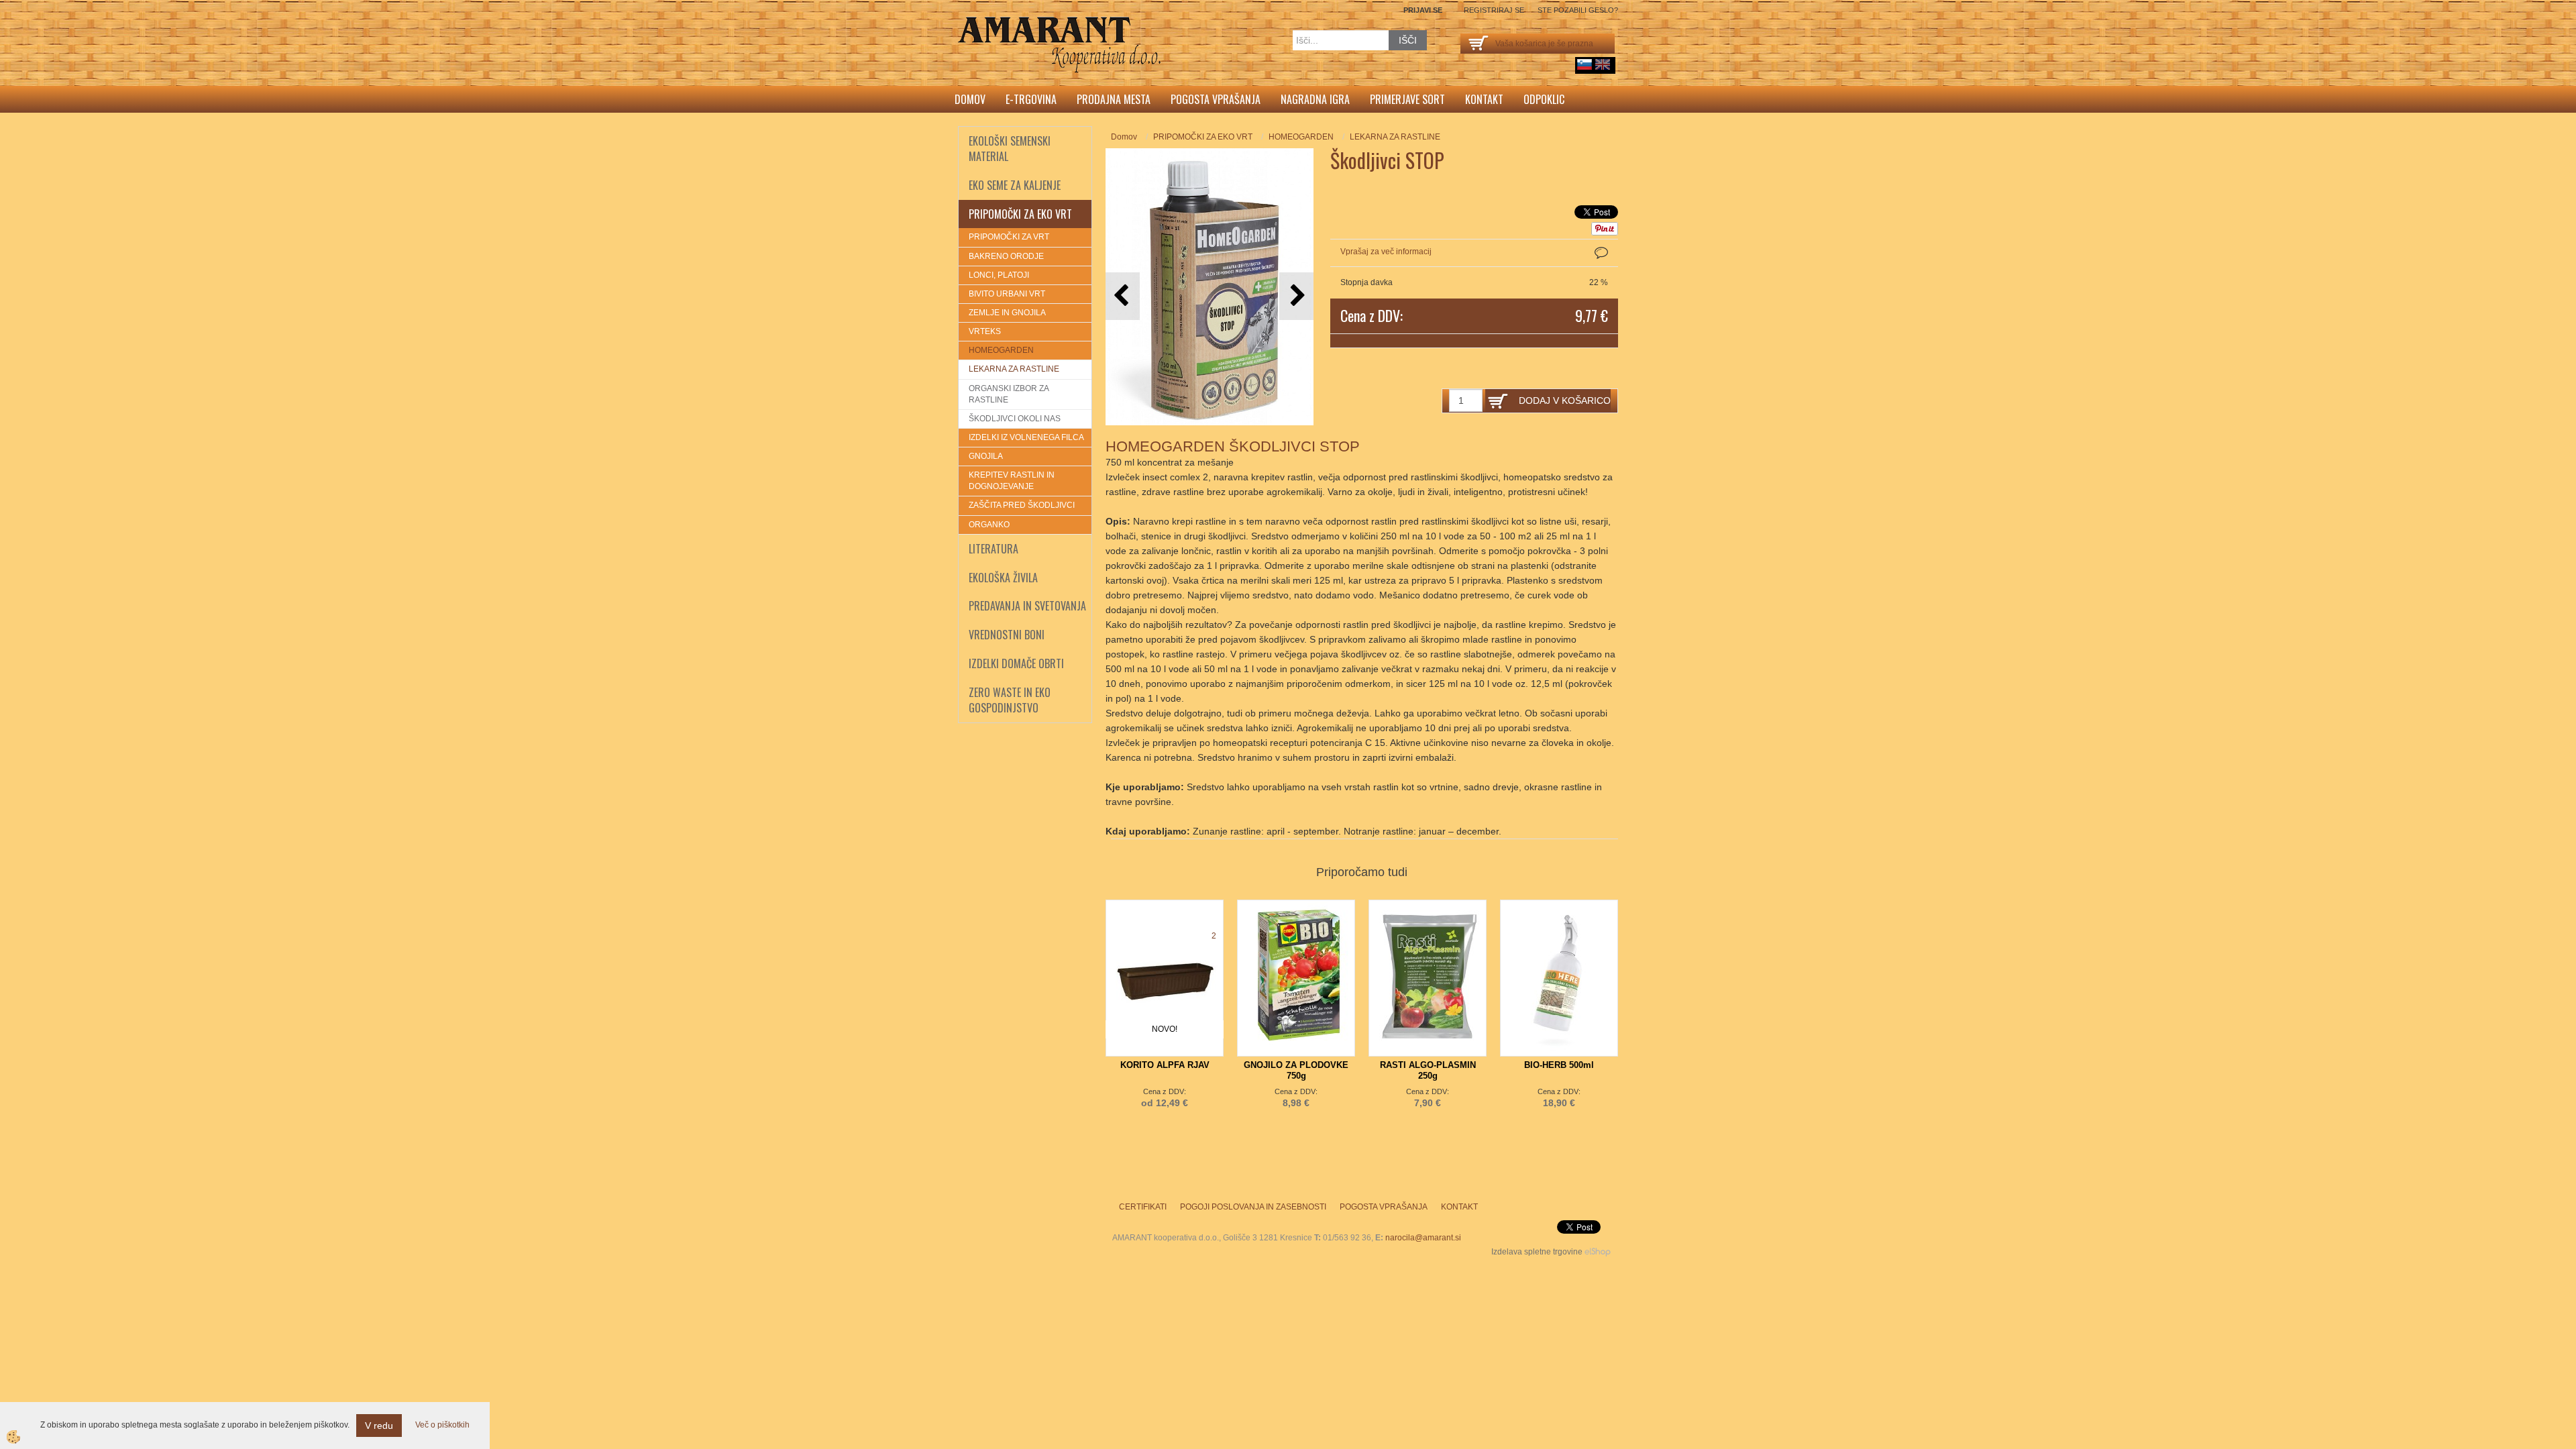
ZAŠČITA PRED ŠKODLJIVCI (1022, 505)
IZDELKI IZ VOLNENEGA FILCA (1026, 437)
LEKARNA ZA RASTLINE (1014, 369)
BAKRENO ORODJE (1006, 256)
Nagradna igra (1315, 99)
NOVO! (1165, 1029)
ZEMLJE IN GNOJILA (1007, 313)
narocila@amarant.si (1423, 1238)
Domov (970, 99)
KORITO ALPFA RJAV (1165, 1065)
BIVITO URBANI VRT (1007, 294)
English (1603, 64)
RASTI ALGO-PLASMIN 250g (1428, 1070)
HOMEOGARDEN (1001, 350)
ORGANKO (989, 525)
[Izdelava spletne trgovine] (1598, 1252)
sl (1585, 64)
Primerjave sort (1407, 99)
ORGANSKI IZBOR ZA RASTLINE (1009, 394)
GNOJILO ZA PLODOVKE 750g (1296, 1070)
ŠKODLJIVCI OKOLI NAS (1015, 419)
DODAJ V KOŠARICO (1565, 400)
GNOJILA (986, 456)
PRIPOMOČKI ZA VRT (1009, 237)
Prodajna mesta (1114, 99)
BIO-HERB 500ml (1559, 1065)
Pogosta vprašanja (1216, 99)
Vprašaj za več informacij (1386, 252)
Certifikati (1143, 1207)
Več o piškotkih (442, 1425)
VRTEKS (985, 331)
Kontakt (1484, 99)
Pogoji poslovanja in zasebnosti (1253, 1207)
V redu (379, 1426)
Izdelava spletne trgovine (1537, 1252)
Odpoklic (1544, 99)
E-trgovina (1031, 99)
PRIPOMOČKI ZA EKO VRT (1203, 137)
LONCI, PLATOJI (999, 275)
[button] (1296, 296)
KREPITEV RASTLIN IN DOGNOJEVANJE (1012, 481)
